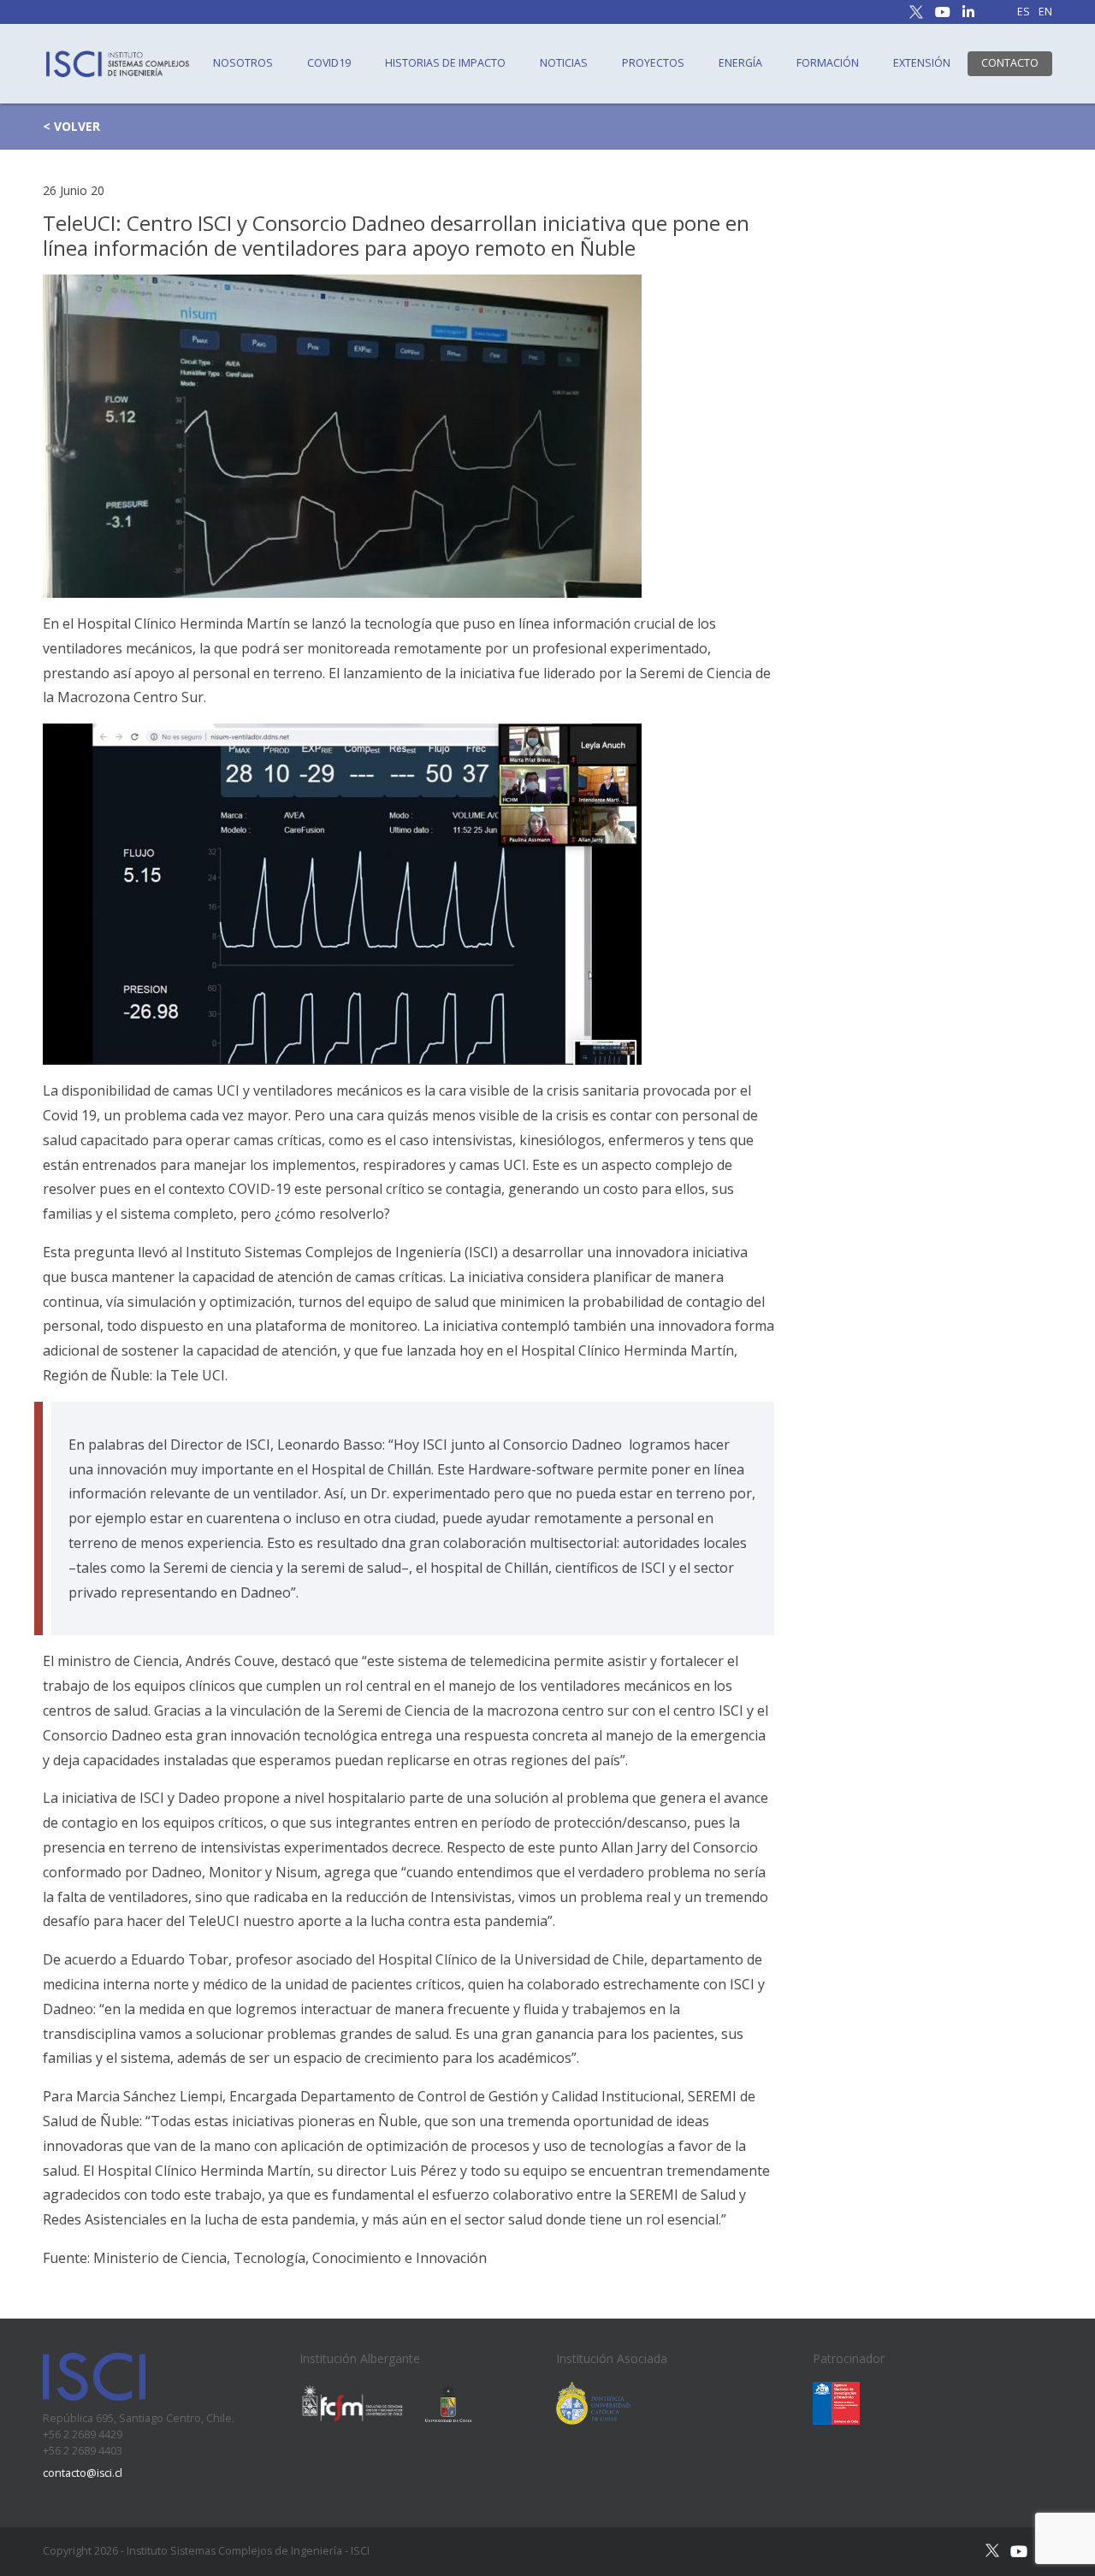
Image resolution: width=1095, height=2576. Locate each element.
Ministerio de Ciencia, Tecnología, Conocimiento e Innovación (290, 2258)
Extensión (922, 63)
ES (1024, 12)
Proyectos (653, 63)
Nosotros (243, 63)
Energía (740, 63)
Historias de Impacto (445, 63)
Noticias (564, 63)
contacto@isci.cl (83, 2473)
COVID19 (329, 63)
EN (1045, 12)
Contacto (1010, 63)
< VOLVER (71, 126)
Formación (828, 63)
